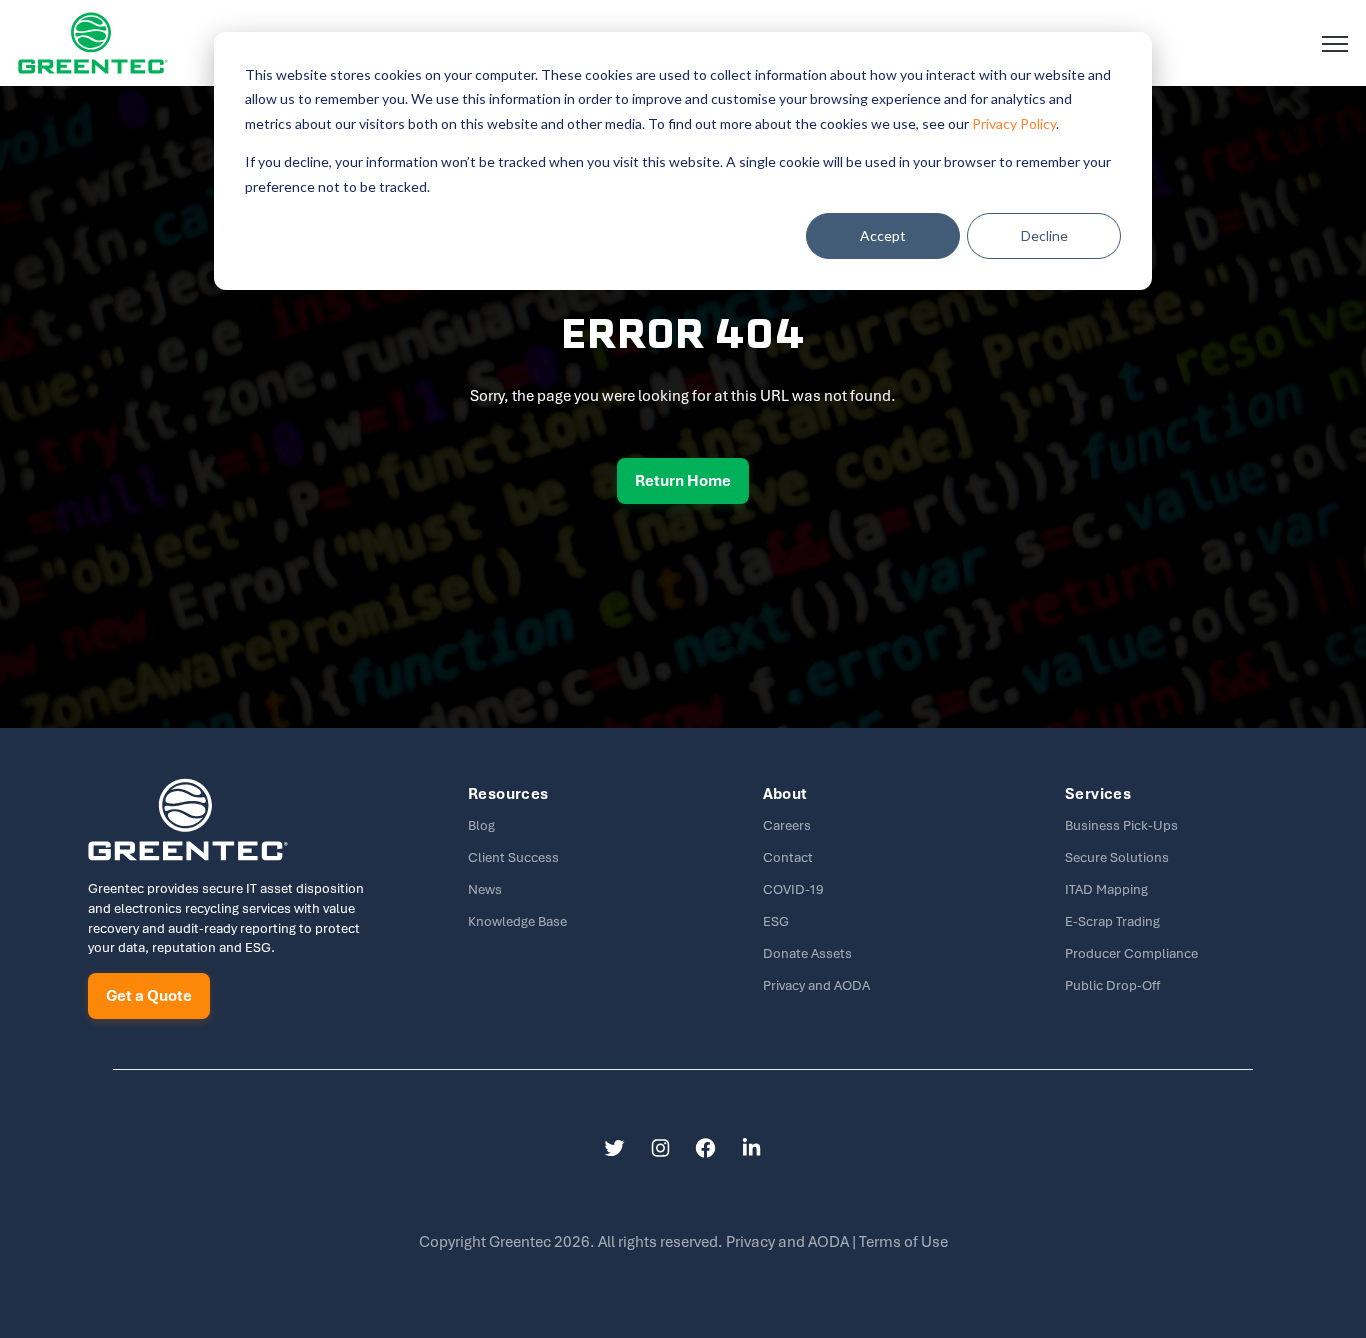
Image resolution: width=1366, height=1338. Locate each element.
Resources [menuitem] (508, 794)
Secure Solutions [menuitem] (1117, 857)
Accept (883, 235)
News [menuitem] (485, 889)
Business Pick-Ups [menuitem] (1121, 825)
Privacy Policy (1014, 123)
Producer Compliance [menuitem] (1131, 953)
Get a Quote (149, 996)
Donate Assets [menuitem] (807, 953)
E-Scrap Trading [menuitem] (1112, 921)
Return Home (683, 481)
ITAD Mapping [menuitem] (1106, 889)
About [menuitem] (785, 794)
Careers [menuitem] (787, 825)
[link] (93, 42)
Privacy (789, 1242)
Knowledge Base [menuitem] (517, 921)
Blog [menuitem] (481, 825)
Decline (1044, 235)
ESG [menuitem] (776, 921)
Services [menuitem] (1098, 794)
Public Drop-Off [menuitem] (1112, 985)
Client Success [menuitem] (513, 857)
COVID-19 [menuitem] (793, 889)
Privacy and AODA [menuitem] (816, 985)
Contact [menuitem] (788, 857)
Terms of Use (903, 1242)
